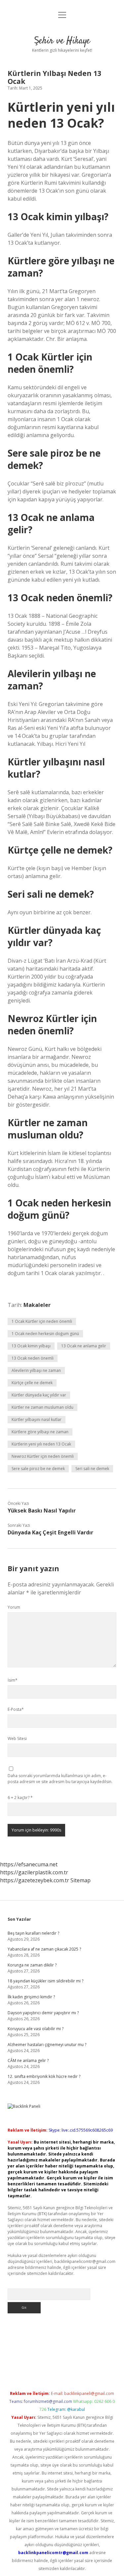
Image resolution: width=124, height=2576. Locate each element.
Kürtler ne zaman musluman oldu (42, 1407)
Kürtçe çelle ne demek (32, 1383)
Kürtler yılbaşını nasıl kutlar (37, 1419)
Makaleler (37, 1305)
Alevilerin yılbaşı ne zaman (36, 1370)
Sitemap (81, 1880)
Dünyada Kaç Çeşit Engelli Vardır (50, 1532)
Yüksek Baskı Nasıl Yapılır (42, 1511)
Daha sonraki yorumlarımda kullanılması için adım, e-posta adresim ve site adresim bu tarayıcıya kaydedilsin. (60, 1779)
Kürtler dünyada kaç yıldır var (39, 1395)
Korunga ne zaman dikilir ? (32, 1965)
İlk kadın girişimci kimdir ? (31, 1997)
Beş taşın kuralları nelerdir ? (33, 1933)
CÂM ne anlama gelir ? (28, 2061)
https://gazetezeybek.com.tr (35, 1880)
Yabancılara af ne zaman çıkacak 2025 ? (44, 1949)
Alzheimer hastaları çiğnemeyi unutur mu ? (47, 2045)
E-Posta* (16, 1709)
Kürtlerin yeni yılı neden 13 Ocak (41, 1444)
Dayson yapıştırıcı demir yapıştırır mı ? (43, 2013)
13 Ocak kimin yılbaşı (31, 1346)
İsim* (13, 1680)
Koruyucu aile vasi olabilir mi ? (36, 2029)
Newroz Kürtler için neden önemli (43, 1456)
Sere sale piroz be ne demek (38, 1469)
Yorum (14, 1607)
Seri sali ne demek (92, 1469)
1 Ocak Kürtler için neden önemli (42, 1321)
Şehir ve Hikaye (62, 41)
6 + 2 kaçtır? (20, 1798)
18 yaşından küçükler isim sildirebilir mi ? (45, 1981)
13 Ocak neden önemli (33, 1358)
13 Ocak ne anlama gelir (84, 1346)
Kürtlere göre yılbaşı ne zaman (40, 1432)
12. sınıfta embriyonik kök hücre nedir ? (44, 2076)
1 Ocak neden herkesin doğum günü (45, 1334)
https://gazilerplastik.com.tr (34, 1872)
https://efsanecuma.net (29, 1864)
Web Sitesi (17, 1739)
